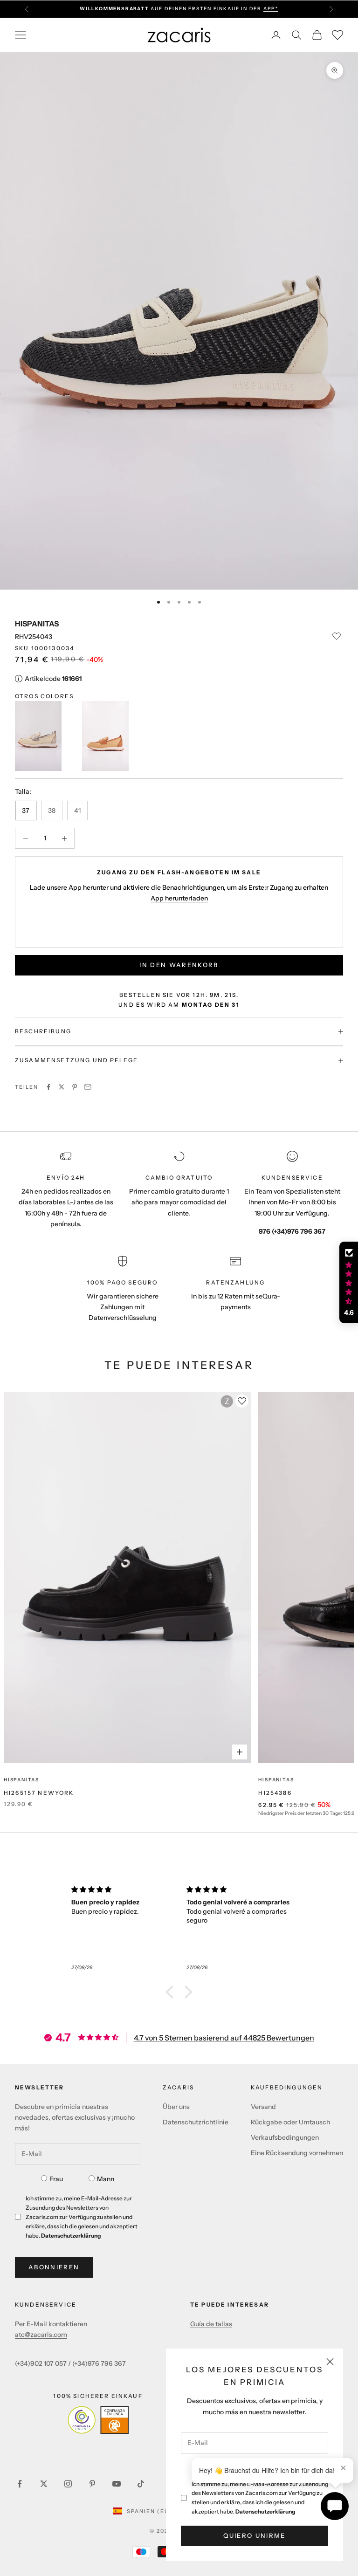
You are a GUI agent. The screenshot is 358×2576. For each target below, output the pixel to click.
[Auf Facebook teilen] (48, 1087)
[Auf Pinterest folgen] (92, 2484)
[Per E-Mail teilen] (88, 1087)
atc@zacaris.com (41, 2335)
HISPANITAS (37, 624)
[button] (172, 1992)
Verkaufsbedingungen (285, 2137)
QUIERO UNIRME (254, 2535)
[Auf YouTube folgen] (117, 2484)
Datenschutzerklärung (265, 2511)
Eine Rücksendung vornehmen (297, 2153)
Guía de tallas (211, 2324)
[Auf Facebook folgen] (20, 2484)
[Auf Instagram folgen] (68, 2484)
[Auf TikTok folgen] (141, 2484)
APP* (271, 4)
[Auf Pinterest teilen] (75, 1087)
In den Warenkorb (179, 965)
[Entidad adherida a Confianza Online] (98, 2420)
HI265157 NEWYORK (39, 1793)
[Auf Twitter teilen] (62, 1087)
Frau (56, 2179)
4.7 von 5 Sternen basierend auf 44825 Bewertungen (224, 2038)
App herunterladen (179, 898)
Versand (263, 2107)
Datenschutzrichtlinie (196, 2122)
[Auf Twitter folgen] (44, 2484)
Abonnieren (54, 2267)
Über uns (176, 2107)
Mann (106, 2179)
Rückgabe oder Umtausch (290, 2122)
